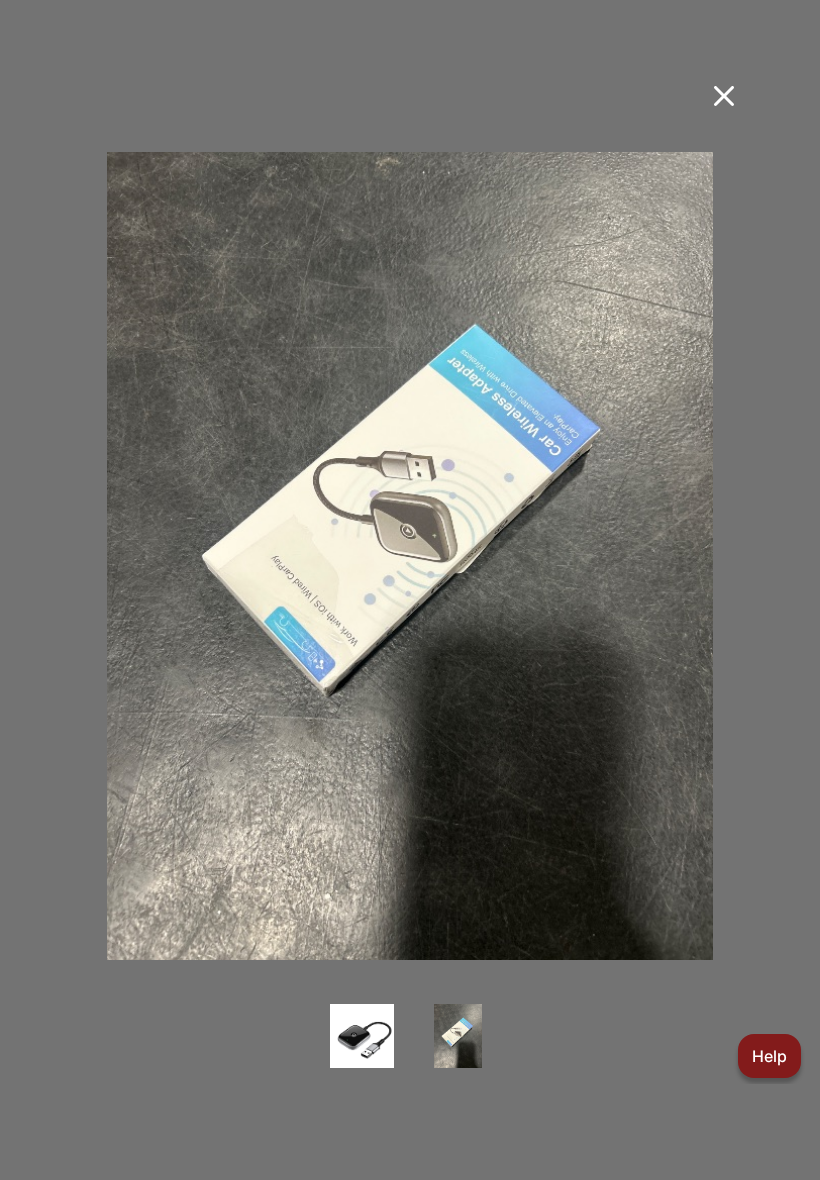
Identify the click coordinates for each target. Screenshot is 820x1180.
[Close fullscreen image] (724, 96)
